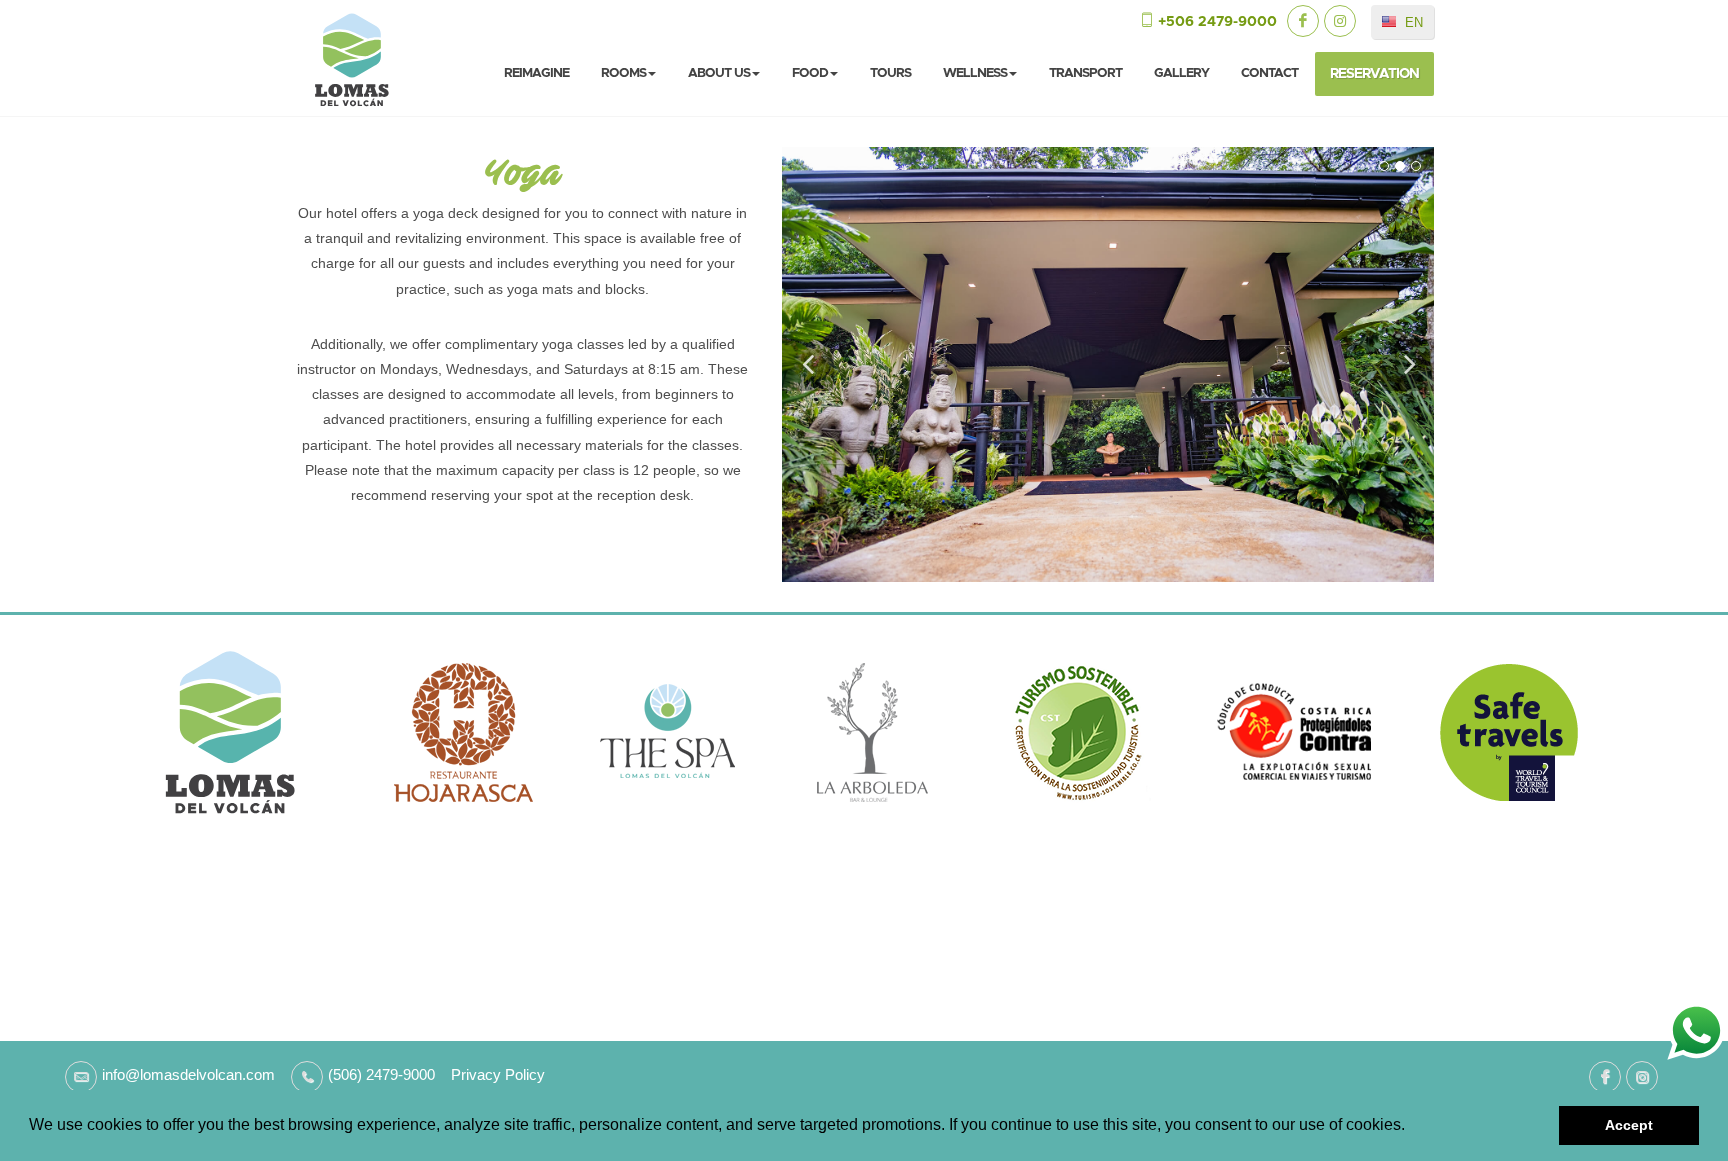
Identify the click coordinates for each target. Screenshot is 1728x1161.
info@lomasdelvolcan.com (188, 1074)
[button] (1412, 1127)
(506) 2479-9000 (381, 1074)
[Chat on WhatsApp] (1696, 1030)
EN (1412, 22)
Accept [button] (1629, 1125)
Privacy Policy (490, 1074)
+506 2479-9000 (1217, 22)
